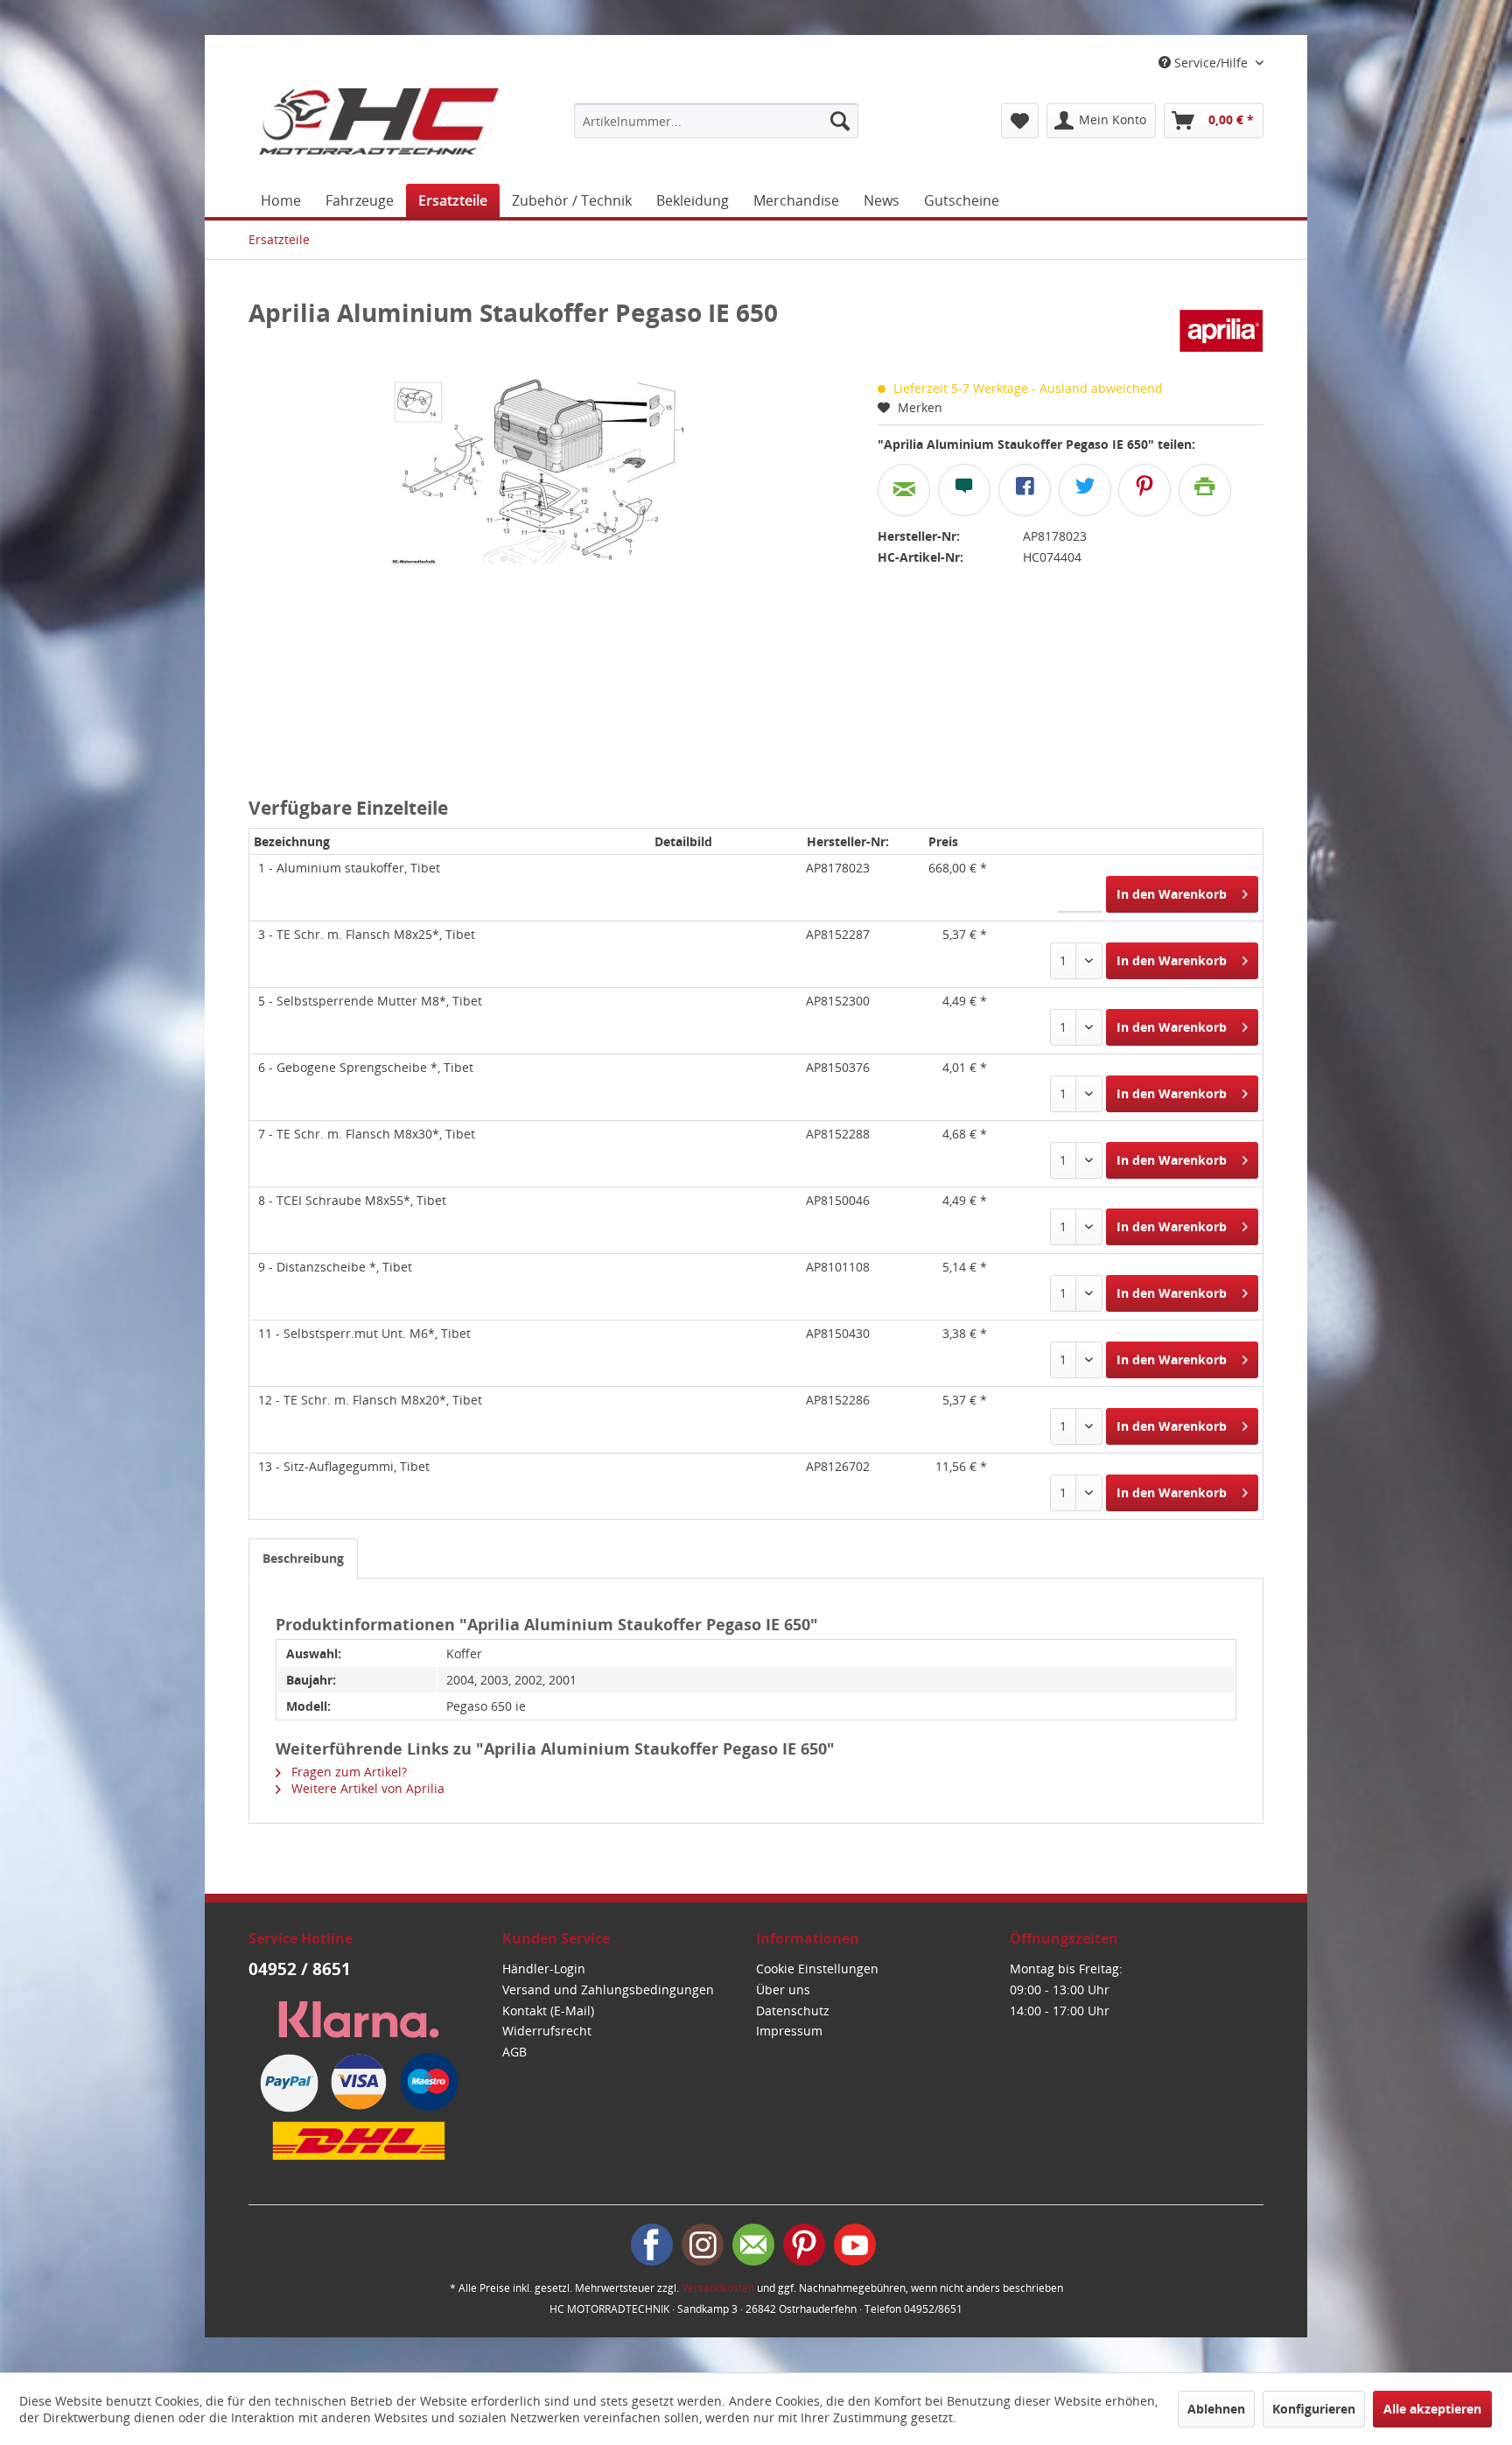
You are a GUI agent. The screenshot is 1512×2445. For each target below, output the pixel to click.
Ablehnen (1216, 2409)
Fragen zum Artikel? (347, 1772)
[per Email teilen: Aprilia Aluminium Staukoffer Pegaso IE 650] (904, 490)
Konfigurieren (1314, 2409)
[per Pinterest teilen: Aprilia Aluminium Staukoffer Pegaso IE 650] (1144, 490)
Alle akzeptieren (1432, 2409)
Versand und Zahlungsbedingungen (608, 1990)
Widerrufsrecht (547, 2031)
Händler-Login (544, 1969)
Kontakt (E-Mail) (548, 2011)
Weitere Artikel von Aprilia (366, 1788)
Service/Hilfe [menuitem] (1211, 63)
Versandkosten (718, 2288)
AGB (514, 2052)
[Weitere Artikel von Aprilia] (1222, 330)
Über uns (783, 1990)
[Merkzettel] (1020, 121)
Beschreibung (303, 1558)
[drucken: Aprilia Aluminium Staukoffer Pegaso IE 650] (1205, 490)
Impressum (789, 2031)
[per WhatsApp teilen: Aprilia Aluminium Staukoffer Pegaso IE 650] (964, 490)
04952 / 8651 (300, 1969)
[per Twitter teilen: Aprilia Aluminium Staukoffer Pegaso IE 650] (1085, 490)
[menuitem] (716, 121)
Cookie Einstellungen (817, 1969)
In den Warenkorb (1172, 894)
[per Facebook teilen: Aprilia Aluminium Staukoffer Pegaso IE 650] (1025, 490)
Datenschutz (793, 2011)
